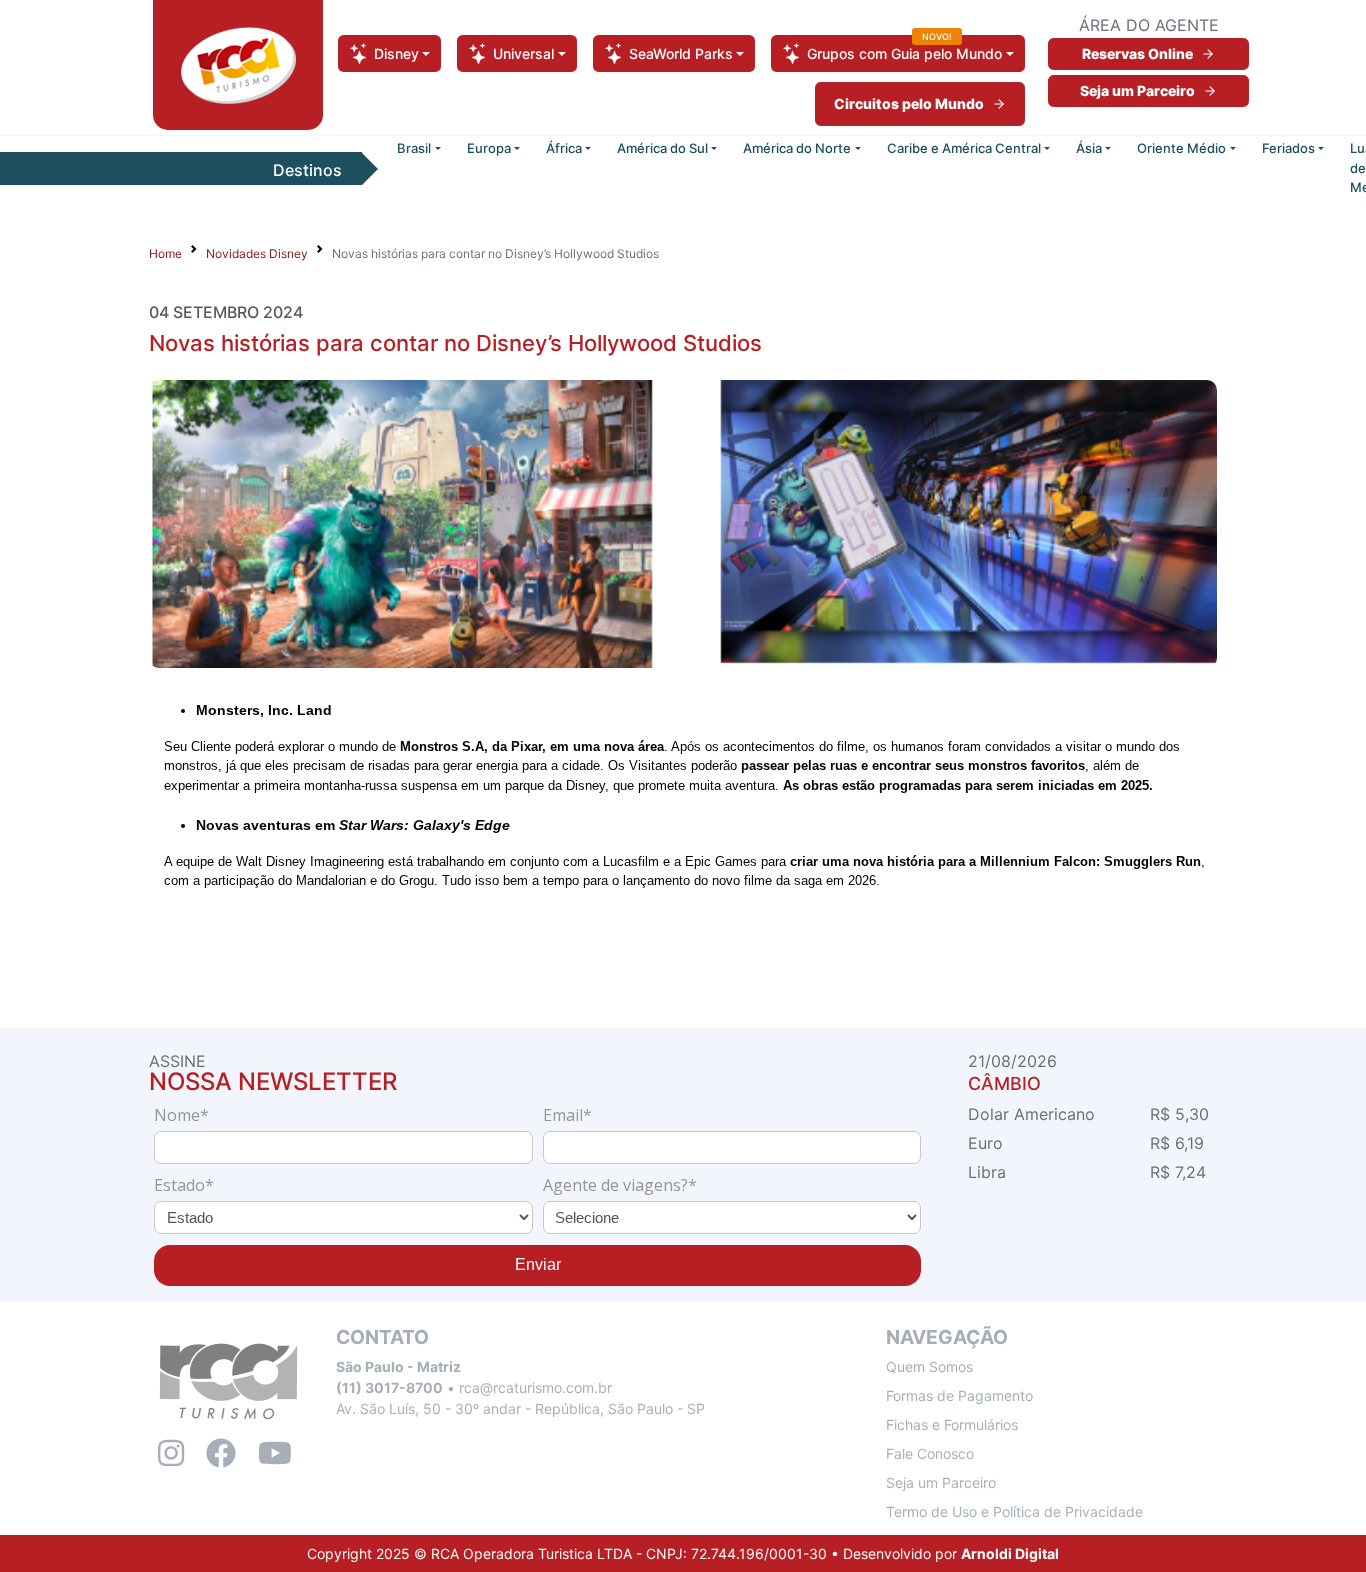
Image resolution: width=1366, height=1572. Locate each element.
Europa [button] (489, 148)
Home (165, 253)
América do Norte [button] (797, 148)
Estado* (184, 1185)
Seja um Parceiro (1137, 90)
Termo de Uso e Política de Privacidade (1014, 1511)
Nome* (181, 1115)
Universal (523, 53)
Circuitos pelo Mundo (909, 103)
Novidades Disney (257, 253)
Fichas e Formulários (952, 1424)
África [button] (564, 148)
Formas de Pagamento (959, 1395)
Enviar (538, 1264)
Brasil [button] (414, 148)
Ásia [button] (1089, 148)
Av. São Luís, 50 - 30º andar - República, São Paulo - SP (520, 1408)
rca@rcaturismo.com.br (535, 1387)
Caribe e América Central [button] (964, 148)
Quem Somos (929, 1366)
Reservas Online (1137, 53)
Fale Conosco (930, 1453)
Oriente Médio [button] (1181, 148)
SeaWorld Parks (681, 53)
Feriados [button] (1288, 148)
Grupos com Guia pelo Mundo (904, 48)
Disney (396, 53)
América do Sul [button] (662, 148)
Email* (567, 1115)
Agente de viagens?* (620, 1185)
